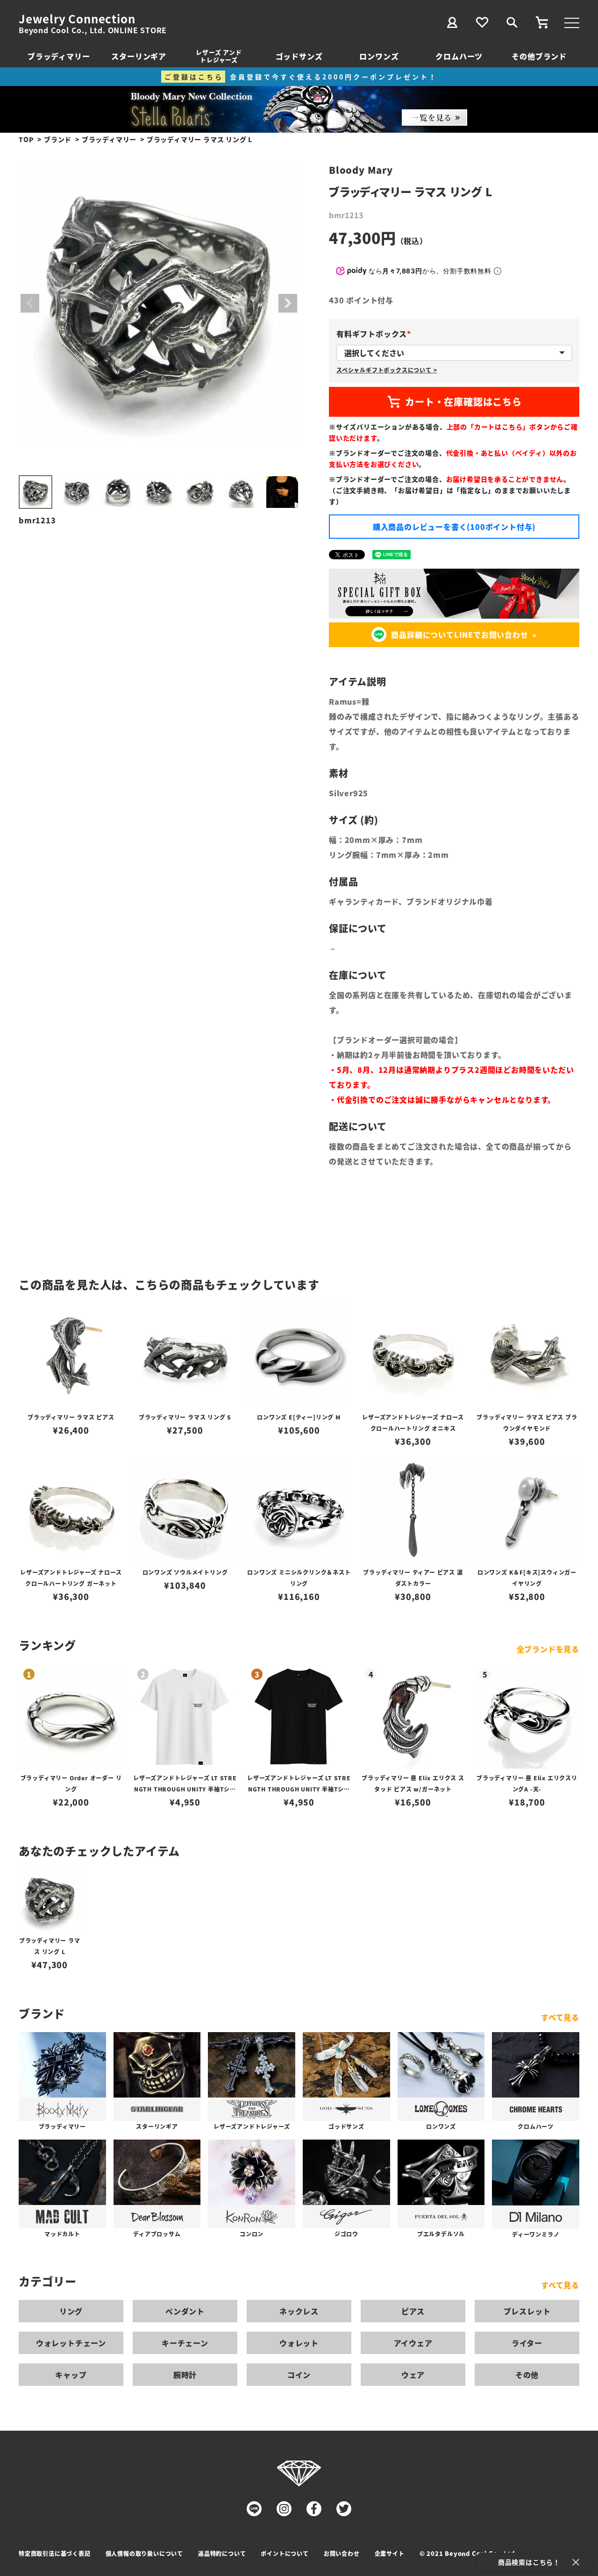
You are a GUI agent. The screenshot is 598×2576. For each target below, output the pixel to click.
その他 (527, 2375)
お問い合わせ (342, 2553)
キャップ (71, 2375)
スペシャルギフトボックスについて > (387, 370)
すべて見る (560, 2017)
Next (288, 303)
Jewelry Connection (77, 19)
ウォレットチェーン (71, 2343)
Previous (30, 303)
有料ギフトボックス (375, 334)
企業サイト (390, 2553)
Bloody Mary (361, 170)
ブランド (58, 139)
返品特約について (222, 2553)
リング (71, 2311)
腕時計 (185, 2375)
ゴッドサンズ (299, 56)
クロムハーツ (459, 56)
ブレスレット (527, 2311)
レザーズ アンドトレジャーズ (219, 56)
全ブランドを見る (548, 1649)
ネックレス (299, 2311)
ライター (527, 2343)
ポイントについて (285, 2553)
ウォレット (299, 2343)
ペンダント (185, 2311)
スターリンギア (139, 56)
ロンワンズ (379, 56)
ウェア (413, 2375)
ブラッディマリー (59, 56)
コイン (299, 2375)
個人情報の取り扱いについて (144, 2553)
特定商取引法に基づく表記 (55, 2553)
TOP (26, 139)
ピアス (413, 2311)
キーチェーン (185, 2343)
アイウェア (413, 2343)
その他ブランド (539, 56)
